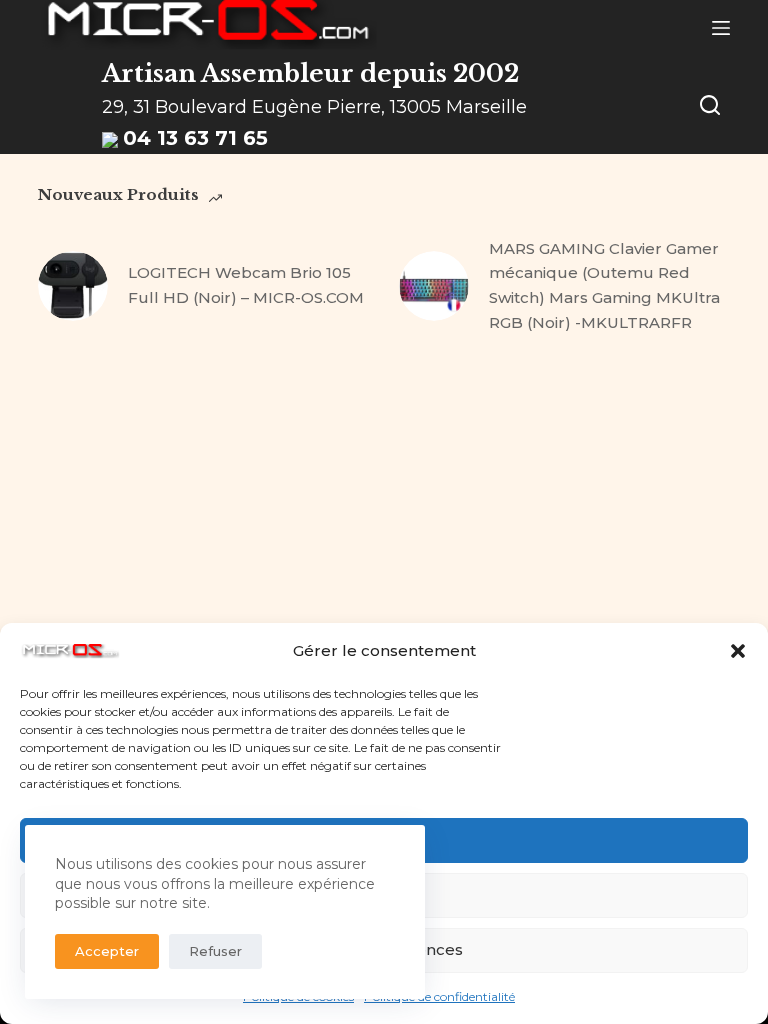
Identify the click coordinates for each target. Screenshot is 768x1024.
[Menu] (721, 28)
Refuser (215, 951)
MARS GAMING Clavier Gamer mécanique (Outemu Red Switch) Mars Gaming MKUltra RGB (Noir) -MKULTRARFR (604, 285)
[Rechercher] (710, 105)
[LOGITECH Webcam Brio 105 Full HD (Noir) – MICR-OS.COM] (73, 286)
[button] (738, 651)
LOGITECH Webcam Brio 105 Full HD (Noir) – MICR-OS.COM (246, 285)
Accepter (107, 951)
